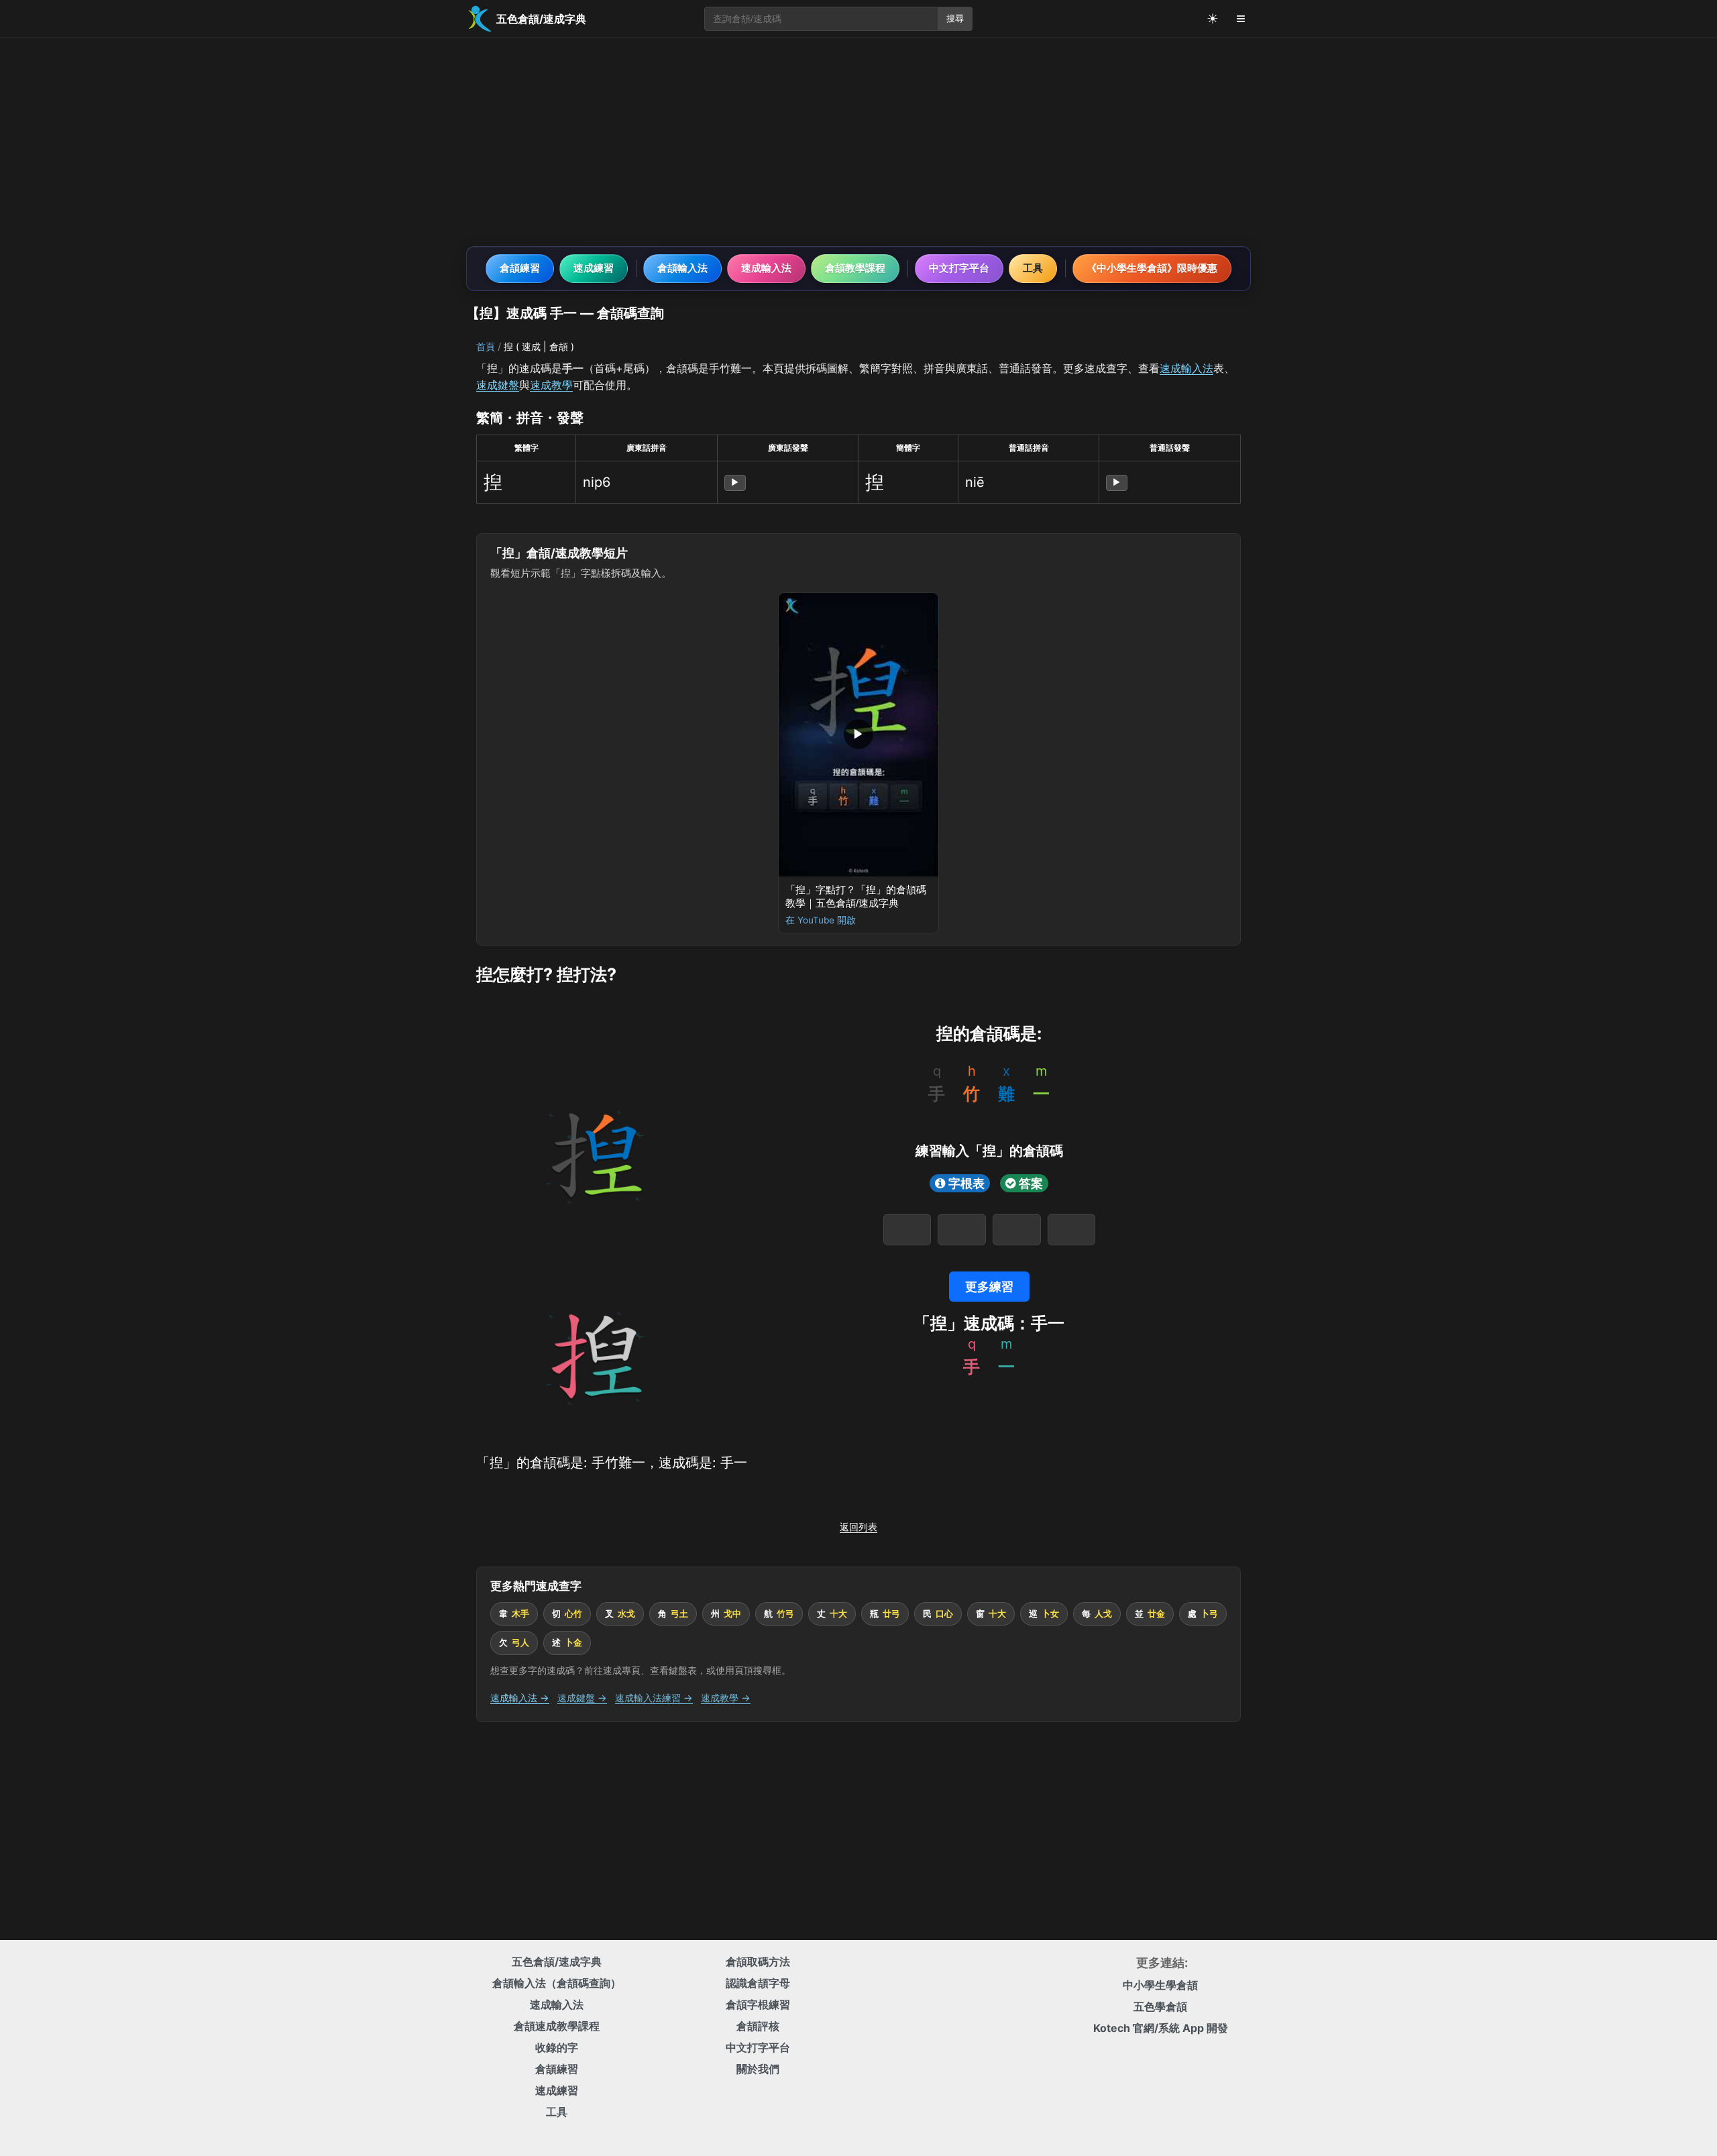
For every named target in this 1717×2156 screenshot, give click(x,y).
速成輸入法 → (520, 1698)
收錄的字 (557, 2047)
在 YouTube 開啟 (821, 920)
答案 (1031, 1183)
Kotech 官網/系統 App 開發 (1161, 2028)
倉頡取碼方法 (758, 1962)
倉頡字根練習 (758, 2004)
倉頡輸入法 (682, 268)
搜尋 (955, 18)
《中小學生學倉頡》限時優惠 (1152, 268)
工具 (1033, 268)
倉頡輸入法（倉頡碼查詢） (557, 1983)
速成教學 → (726, 1698)
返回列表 (858, 1527)
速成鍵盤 (498, 385)
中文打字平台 (959, 268)
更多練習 (989, 1287)
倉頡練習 (520, 268)
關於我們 (758, 2069)
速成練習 (594, 268)
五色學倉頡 (1160, 2006)
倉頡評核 (758, 2026)
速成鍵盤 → (582, 1698)
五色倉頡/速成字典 (557, 1962)
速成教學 (551, 385)
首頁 (486, 346)
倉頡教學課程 (855, 268)
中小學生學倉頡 (1160, 1985)
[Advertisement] (858, 142)
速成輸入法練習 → (654, 1698)
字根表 (966, 1183)
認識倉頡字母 (758, 1983)
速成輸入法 (766, 268)
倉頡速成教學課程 (557, 2026)
